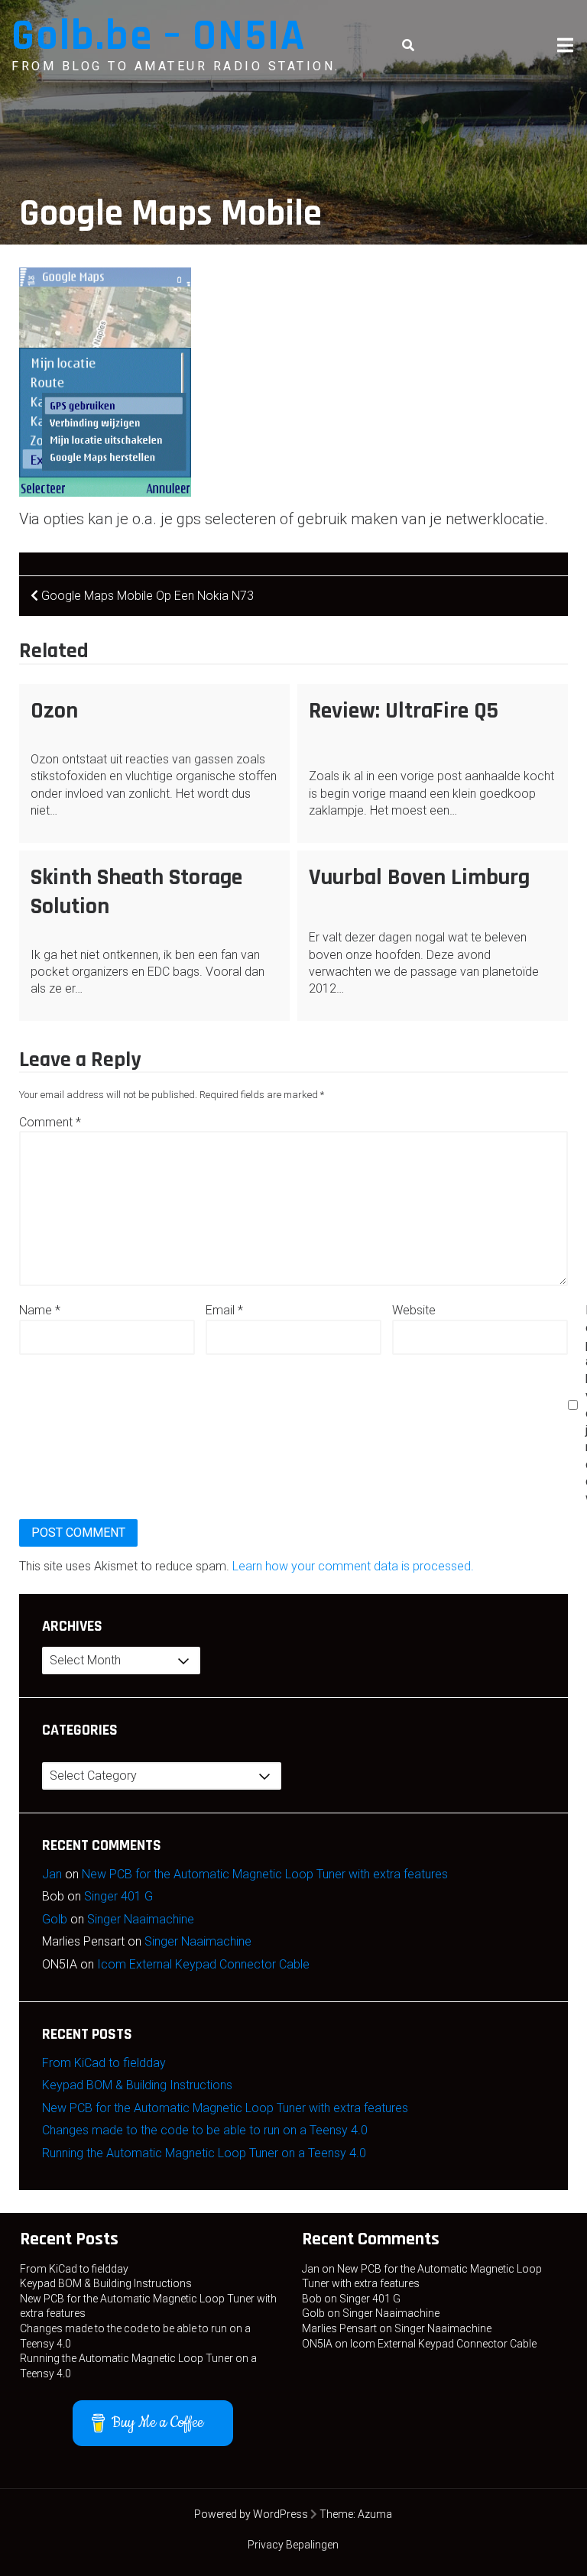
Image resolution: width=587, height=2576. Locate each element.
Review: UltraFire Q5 (404, 711)
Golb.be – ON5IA (159, 36)
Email (224, 1310)
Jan (52, 1874)
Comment (50, 1122)
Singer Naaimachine (141, 1919)
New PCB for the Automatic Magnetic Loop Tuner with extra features (265, 1874)
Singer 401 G (118, 1896)
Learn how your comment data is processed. (353, 1566)
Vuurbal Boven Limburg (419, 877)
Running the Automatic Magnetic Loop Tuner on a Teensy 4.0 (204, 2153)
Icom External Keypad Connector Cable (203, 1964)
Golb (55, 1919)
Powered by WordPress (251, 2514)
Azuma (375, 2514)
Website (414, 1310)
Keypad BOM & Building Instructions (137, 2085)
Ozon (54, 711)
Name (40, 1310)
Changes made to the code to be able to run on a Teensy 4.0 (205, 2130)
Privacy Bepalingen (293, 2545)
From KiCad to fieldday (104, 2063)
